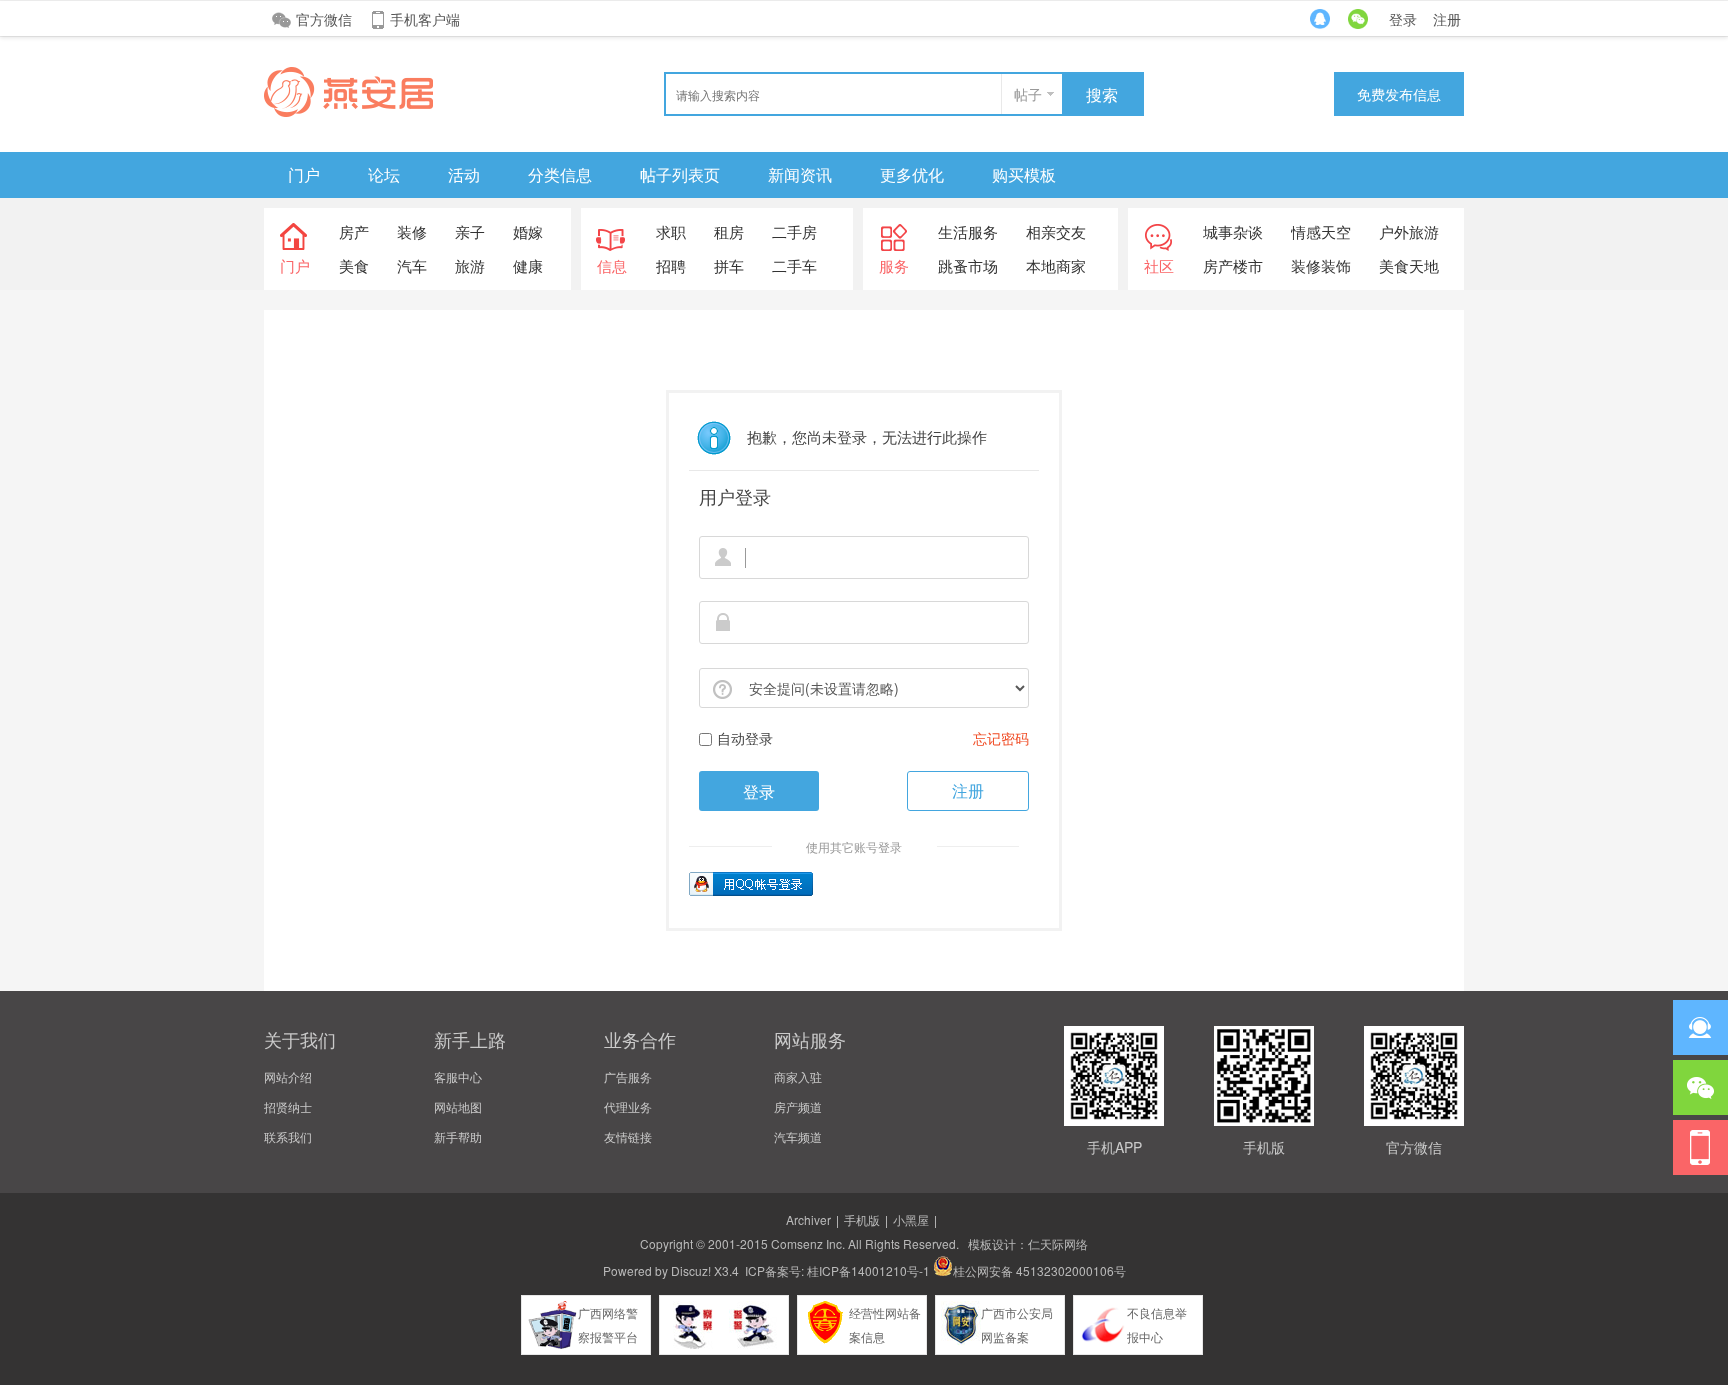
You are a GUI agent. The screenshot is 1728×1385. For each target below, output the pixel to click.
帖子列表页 (680, 174)
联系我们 (288, 1136)
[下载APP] (1700, 1147)
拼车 (729, 265)
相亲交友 (1056, 231)
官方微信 (324, 19)
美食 (354, 265)
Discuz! (691, 1270)
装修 (412, 231)
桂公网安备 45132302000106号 (1039, 1270)
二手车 (794, 265)
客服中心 (458, 1076)
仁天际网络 (1058, 1243)
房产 (354, 231)
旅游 (470, 265)
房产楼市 (1233, 265)
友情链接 (628, 1136)
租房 (729, 231)
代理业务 (628, 1106)
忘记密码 (1001, 738)
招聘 (671, 265)
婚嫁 (528, 231)
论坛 (384, 174)
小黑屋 (911, 1219)
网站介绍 (288, 1076)
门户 (304, 174)
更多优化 (912, 174)
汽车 (412, 265)
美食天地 (1409, 265)
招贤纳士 (288, 1106)
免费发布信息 (1399, 94)
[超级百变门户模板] (348, 111)
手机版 (862, 1219)
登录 (1403, 19)
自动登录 (745, 738)
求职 (671, 231)
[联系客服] (1700, 1027)
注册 (1447, 19)
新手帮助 (458, 1136)
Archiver (808, 1219)
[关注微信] (1700, 1087)
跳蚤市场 (968, 265)
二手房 (794, 231)
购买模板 (1024, 174)
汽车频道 (798, 1136)
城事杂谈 (1233, 231)
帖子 (1028, 94)
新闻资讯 (800, 174)
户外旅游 (1409, 231)
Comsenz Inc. (808, 1243)
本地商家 (1056, 265)
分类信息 (560, 174)
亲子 (470, 231)
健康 (528, 265)
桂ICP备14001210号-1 (868, 1270)
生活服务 (968, 231)
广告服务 (628, 1076)
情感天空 (1321, 231)
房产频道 (798, 1106)
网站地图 (458, 1106)
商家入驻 (798, 1076)
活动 (464, 174)
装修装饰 (1321, 265)
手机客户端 (425, 19)
